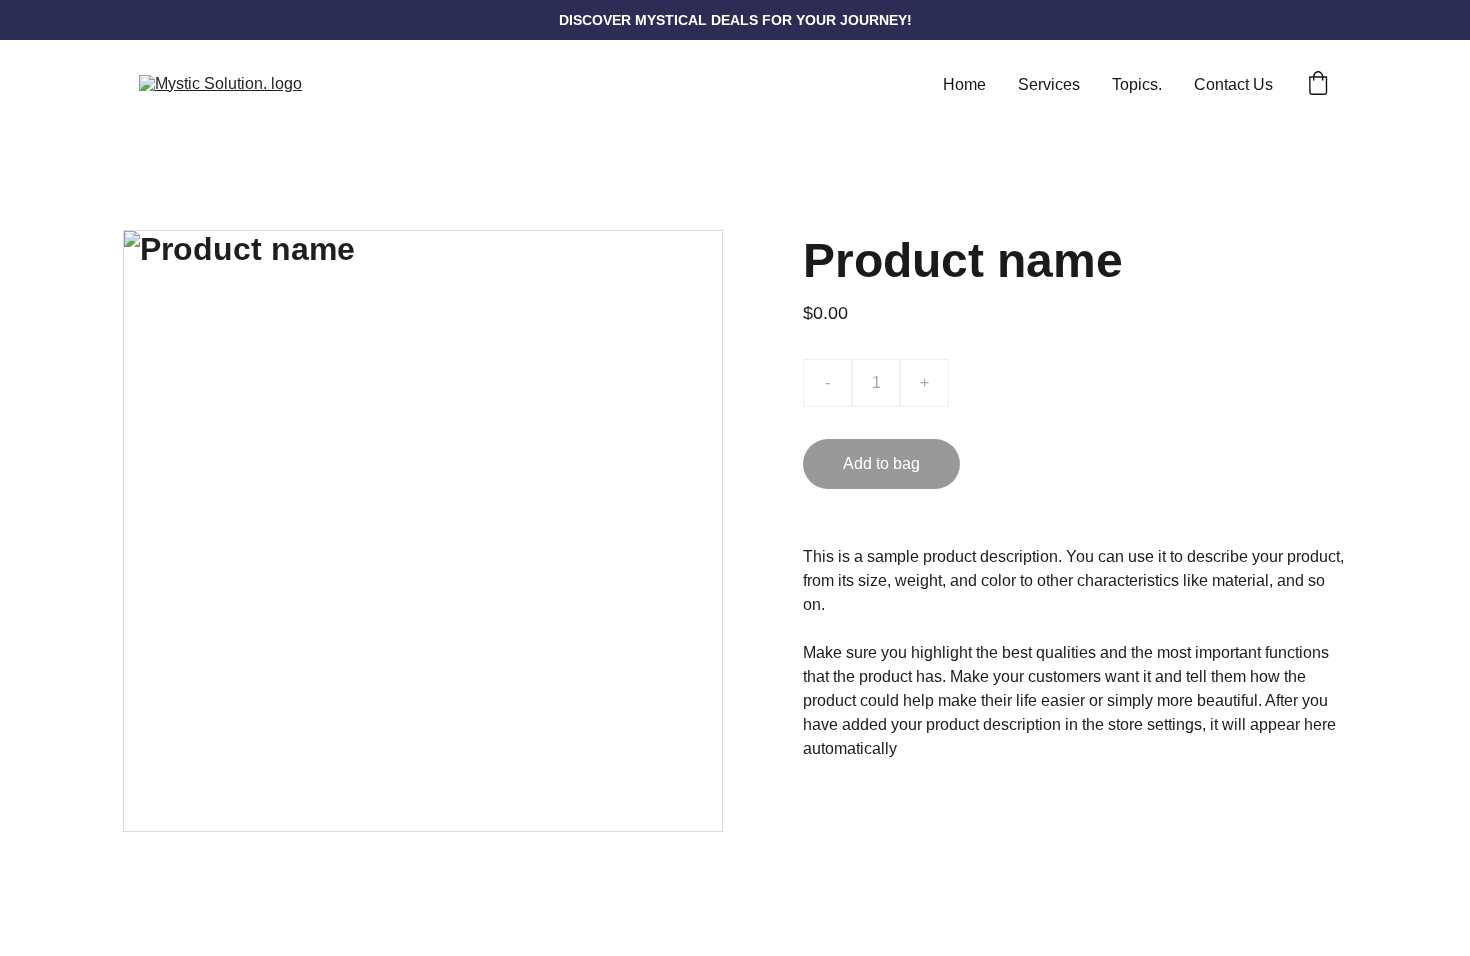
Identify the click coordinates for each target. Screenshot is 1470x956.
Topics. (1137, 84)
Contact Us (1233, 84)
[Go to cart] (1318, 85)
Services (1049, 84)
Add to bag (881, 463)
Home (964, 84)
